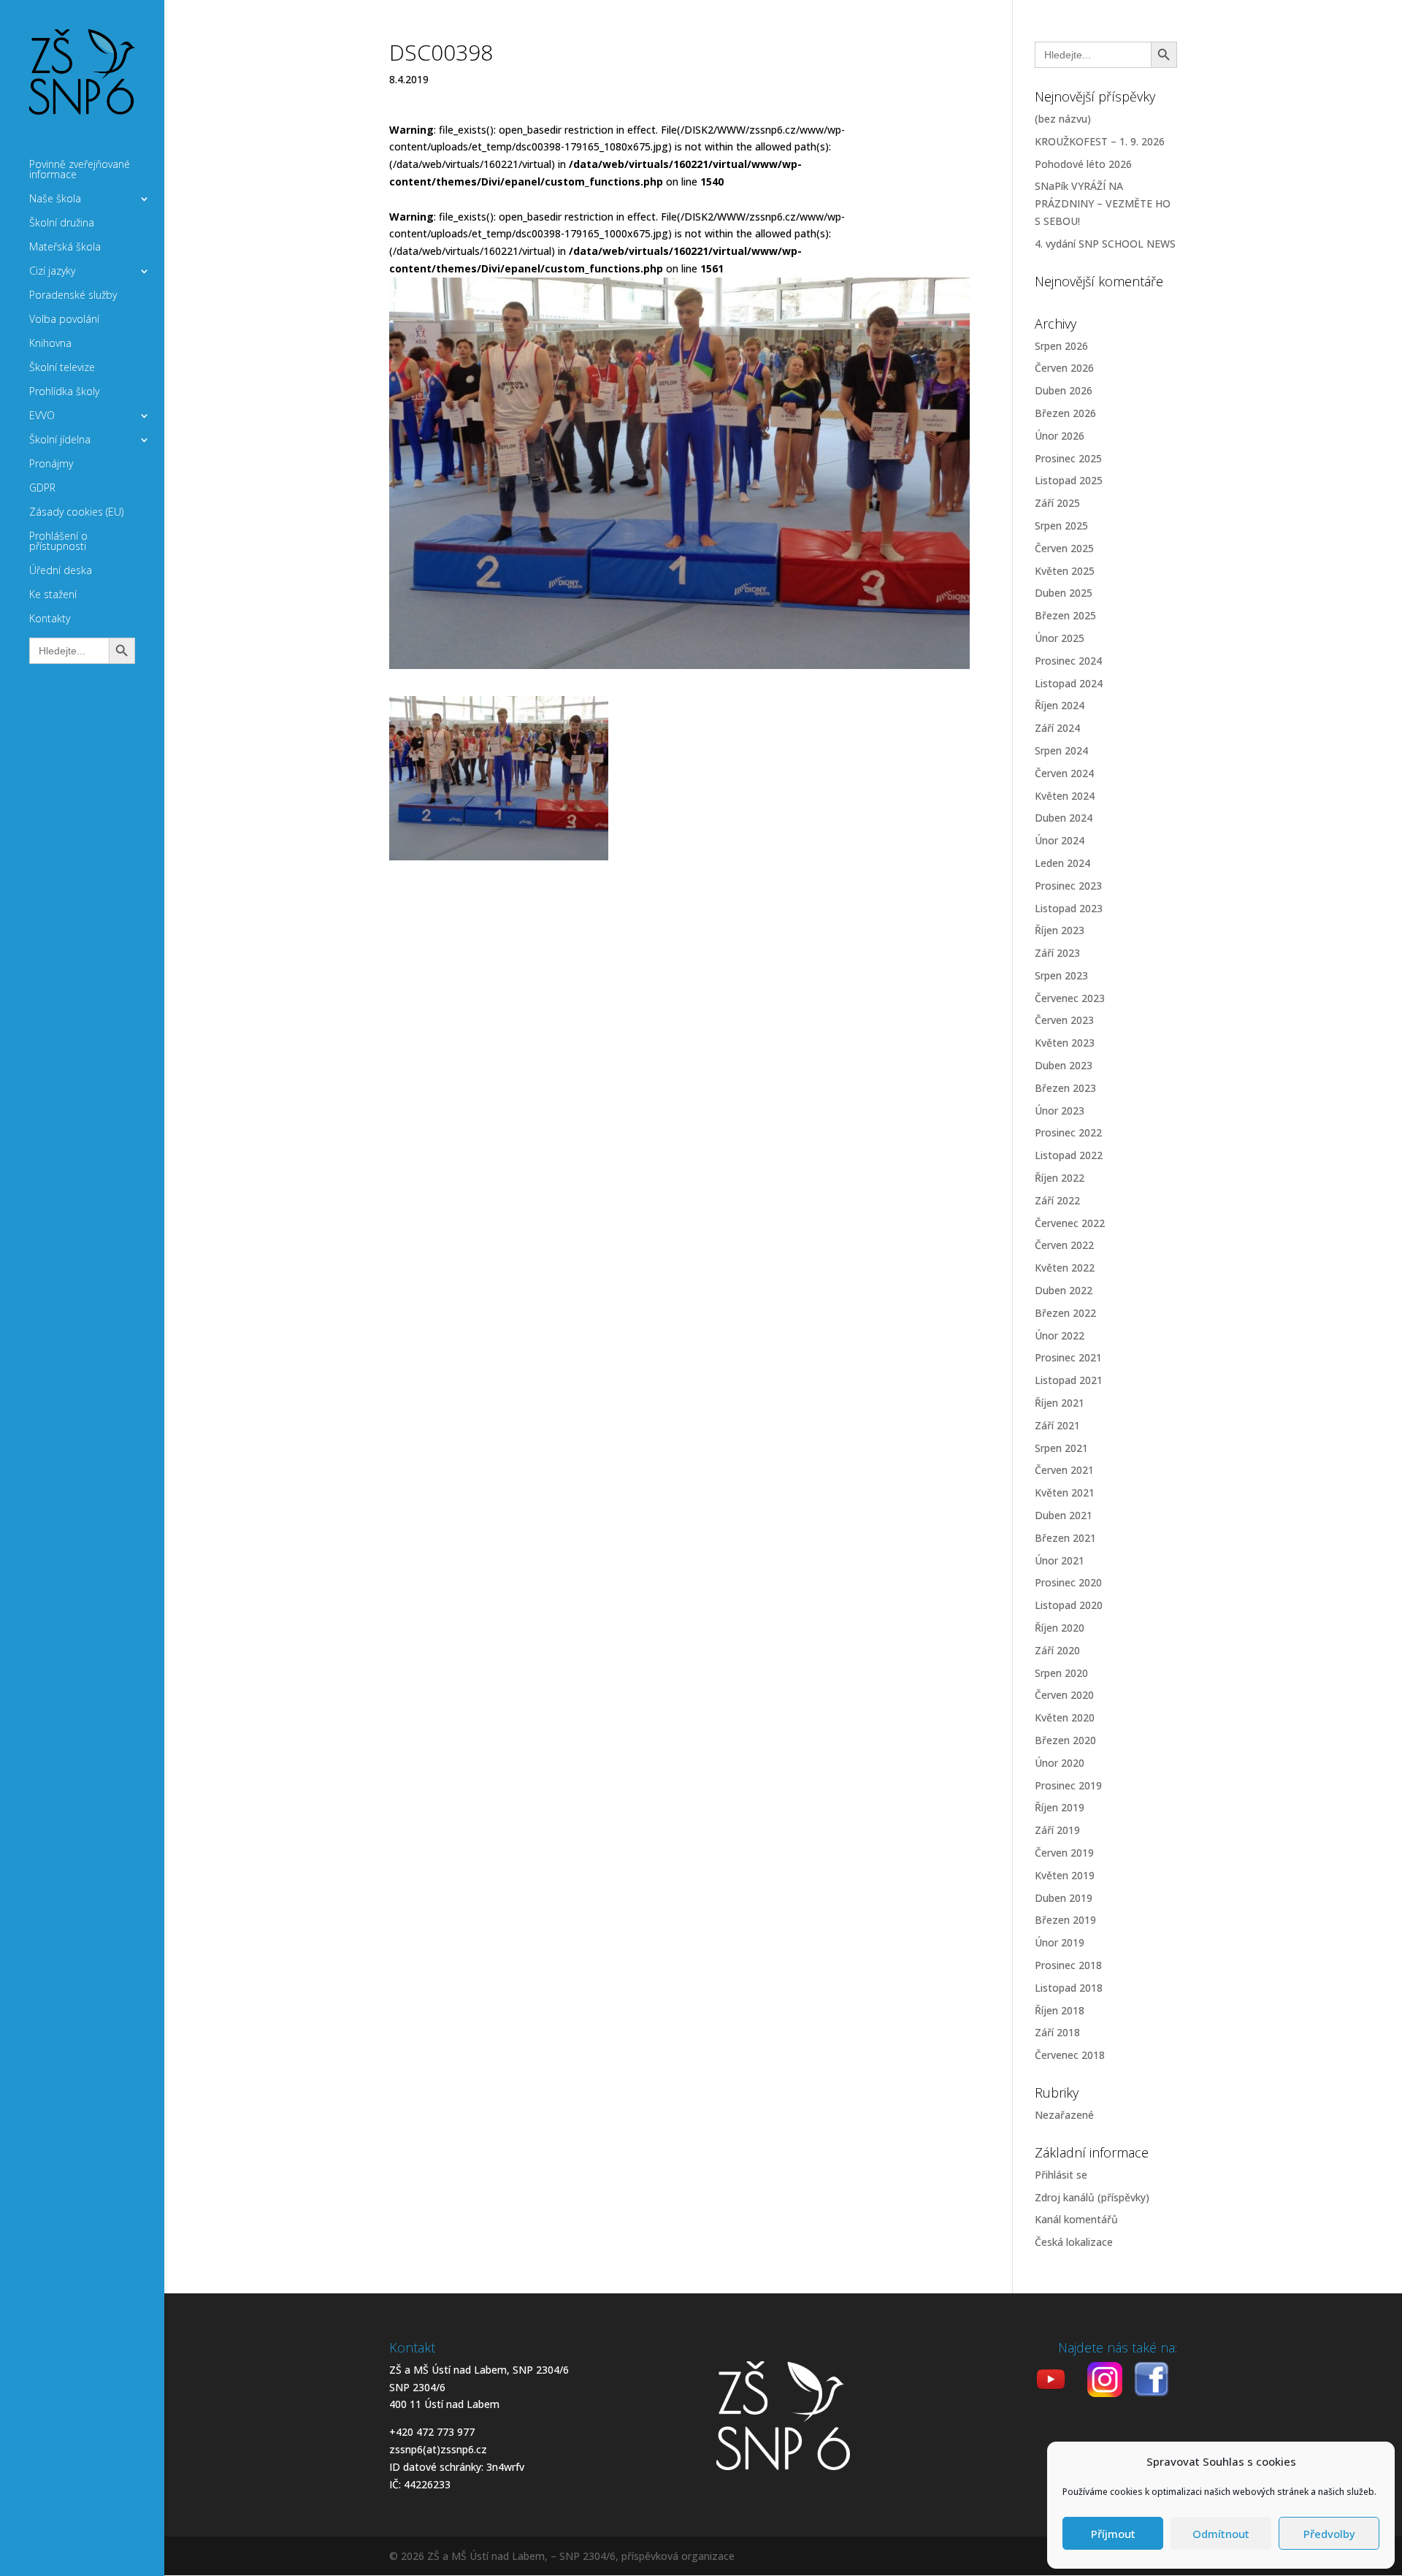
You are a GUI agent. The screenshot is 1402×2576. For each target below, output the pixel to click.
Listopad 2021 (1069, 1380)
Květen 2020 (1065, 1717)
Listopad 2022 (1069, 1155)
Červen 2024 (1064, 773)
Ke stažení (53, 595)
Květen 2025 (1065, 571)
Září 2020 (1057, 1650)
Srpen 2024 (1061, 750)
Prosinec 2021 (1068, 1357)
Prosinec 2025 (1068, 458)
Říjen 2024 (1060, 705)
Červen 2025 (1064, 548)
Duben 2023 (1064, 1065)
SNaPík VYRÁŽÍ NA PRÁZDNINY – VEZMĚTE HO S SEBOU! (1103, 203)
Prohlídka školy (64, 392)
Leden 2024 (1062, 863)
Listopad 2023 (1069, 908)
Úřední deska (61, 571)
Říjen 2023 (1060, 930)
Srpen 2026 (1061, 346)
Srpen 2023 (1061, 975)
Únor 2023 (1060, 1111)
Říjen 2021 (1060, 1403)
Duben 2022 (1064, 1290)
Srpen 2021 (1061, 1448)
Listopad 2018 (1069, 1988)
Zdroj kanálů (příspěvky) (1092, 2197)
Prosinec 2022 (1068, 1132)
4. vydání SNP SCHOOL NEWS (1105, 244)
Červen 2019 (1064, 1853)
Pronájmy (51, 465)
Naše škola (55, 199)
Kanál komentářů (1076, 2219)
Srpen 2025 (1061, 525)
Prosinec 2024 (1068, 661)
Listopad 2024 (1069, 683)
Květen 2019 (1065, 1875)
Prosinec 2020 (1068, 1582)
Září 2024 (1057, 728)
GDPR (42, 489)
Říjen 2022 (1060, 1178)
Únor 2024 (1060, 840)
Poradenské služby (73, 296)
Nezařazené (1064, 2115)
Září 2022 (1057, 1200)
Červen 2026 (1064, 368)
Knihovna (50, 344)
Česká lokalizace (1074, 2242)
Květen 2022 (1065, 1268)
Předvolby (1329, 2534)
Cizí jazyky (52, 272)
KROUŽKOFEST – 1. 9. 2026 (1100, 141)
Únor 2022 (1060, 1335)
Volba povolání (64, 320)
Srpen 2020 (1061, 1673)
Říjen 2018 (1060, 2010)
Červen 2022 (1064, 1245)
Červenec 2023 (1070, 998)
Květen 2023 (1065, 1043)
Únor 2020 (1060, 1763)
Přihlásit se (1061, 2175)
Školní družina (62, 223)
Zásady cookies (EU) (76, 513)
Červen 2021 (1064, 1470)
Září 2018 (1057, 2032)
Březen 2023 (1065, 1088)
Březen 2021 (1065, 1538)
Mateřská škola (65, 248)
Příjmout (1113, 2534)
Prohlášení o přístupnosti (58, 542)
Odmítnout (1221, 2534)
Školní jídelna (60, 440)
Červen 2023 (1064, 1020)
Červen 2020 (1064, 1695)
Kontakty (50, 619)
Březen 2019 (1065, 1920)
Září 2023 (1057, 953)
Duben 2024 (1064, 818)
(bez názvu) (1063, 119)
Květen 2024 (1065, 796)
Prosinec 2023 (1068, 886)
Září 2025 (1057, 503)
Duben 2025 (1064, 593)
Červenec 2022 (1070, 1223)
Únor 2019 (1060, 1942)
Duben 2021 (1064, 1515)
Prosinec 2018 (1068, 1965)
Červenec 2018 (1070, 2055)
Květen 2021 (1065, 1493)
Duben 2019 (1064, 1898)
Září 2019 (1057, 1830)
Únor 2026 (1060, 436)
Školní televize (62, 368)
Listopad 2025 (1069, 480)
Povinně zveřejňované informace (80, 170)
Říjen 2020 (1060, 1628)
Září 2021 (1057, 1425)
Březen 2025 (1065, 615)
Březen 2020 (1065, 1740)
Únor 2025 (1060, 638)
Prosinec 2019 (1068, 1785)
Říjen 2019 (1060, 1807)
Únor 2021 (1060, 1560)
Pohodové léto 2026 (1083, 164)
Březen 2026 (1065, 413)
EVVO (42, 416)
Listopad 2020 (1069, 1605)
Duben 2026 (1064, 390)
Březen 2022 (1065, 1313)
